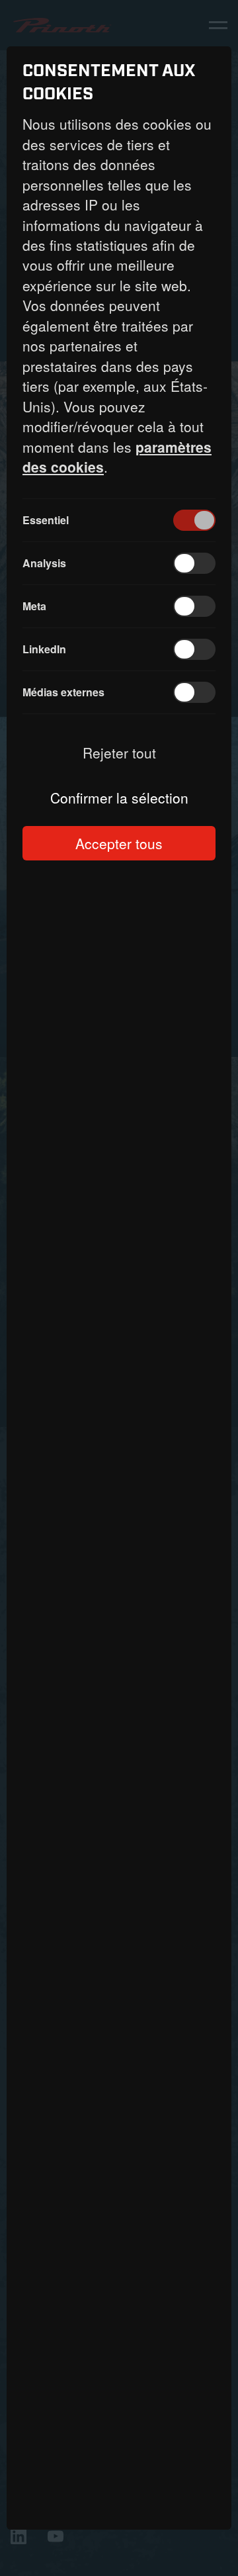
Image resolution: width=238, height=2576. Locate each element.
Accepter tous (119, 843)
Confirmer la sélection (119, 798)
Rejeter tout (119, 753)
